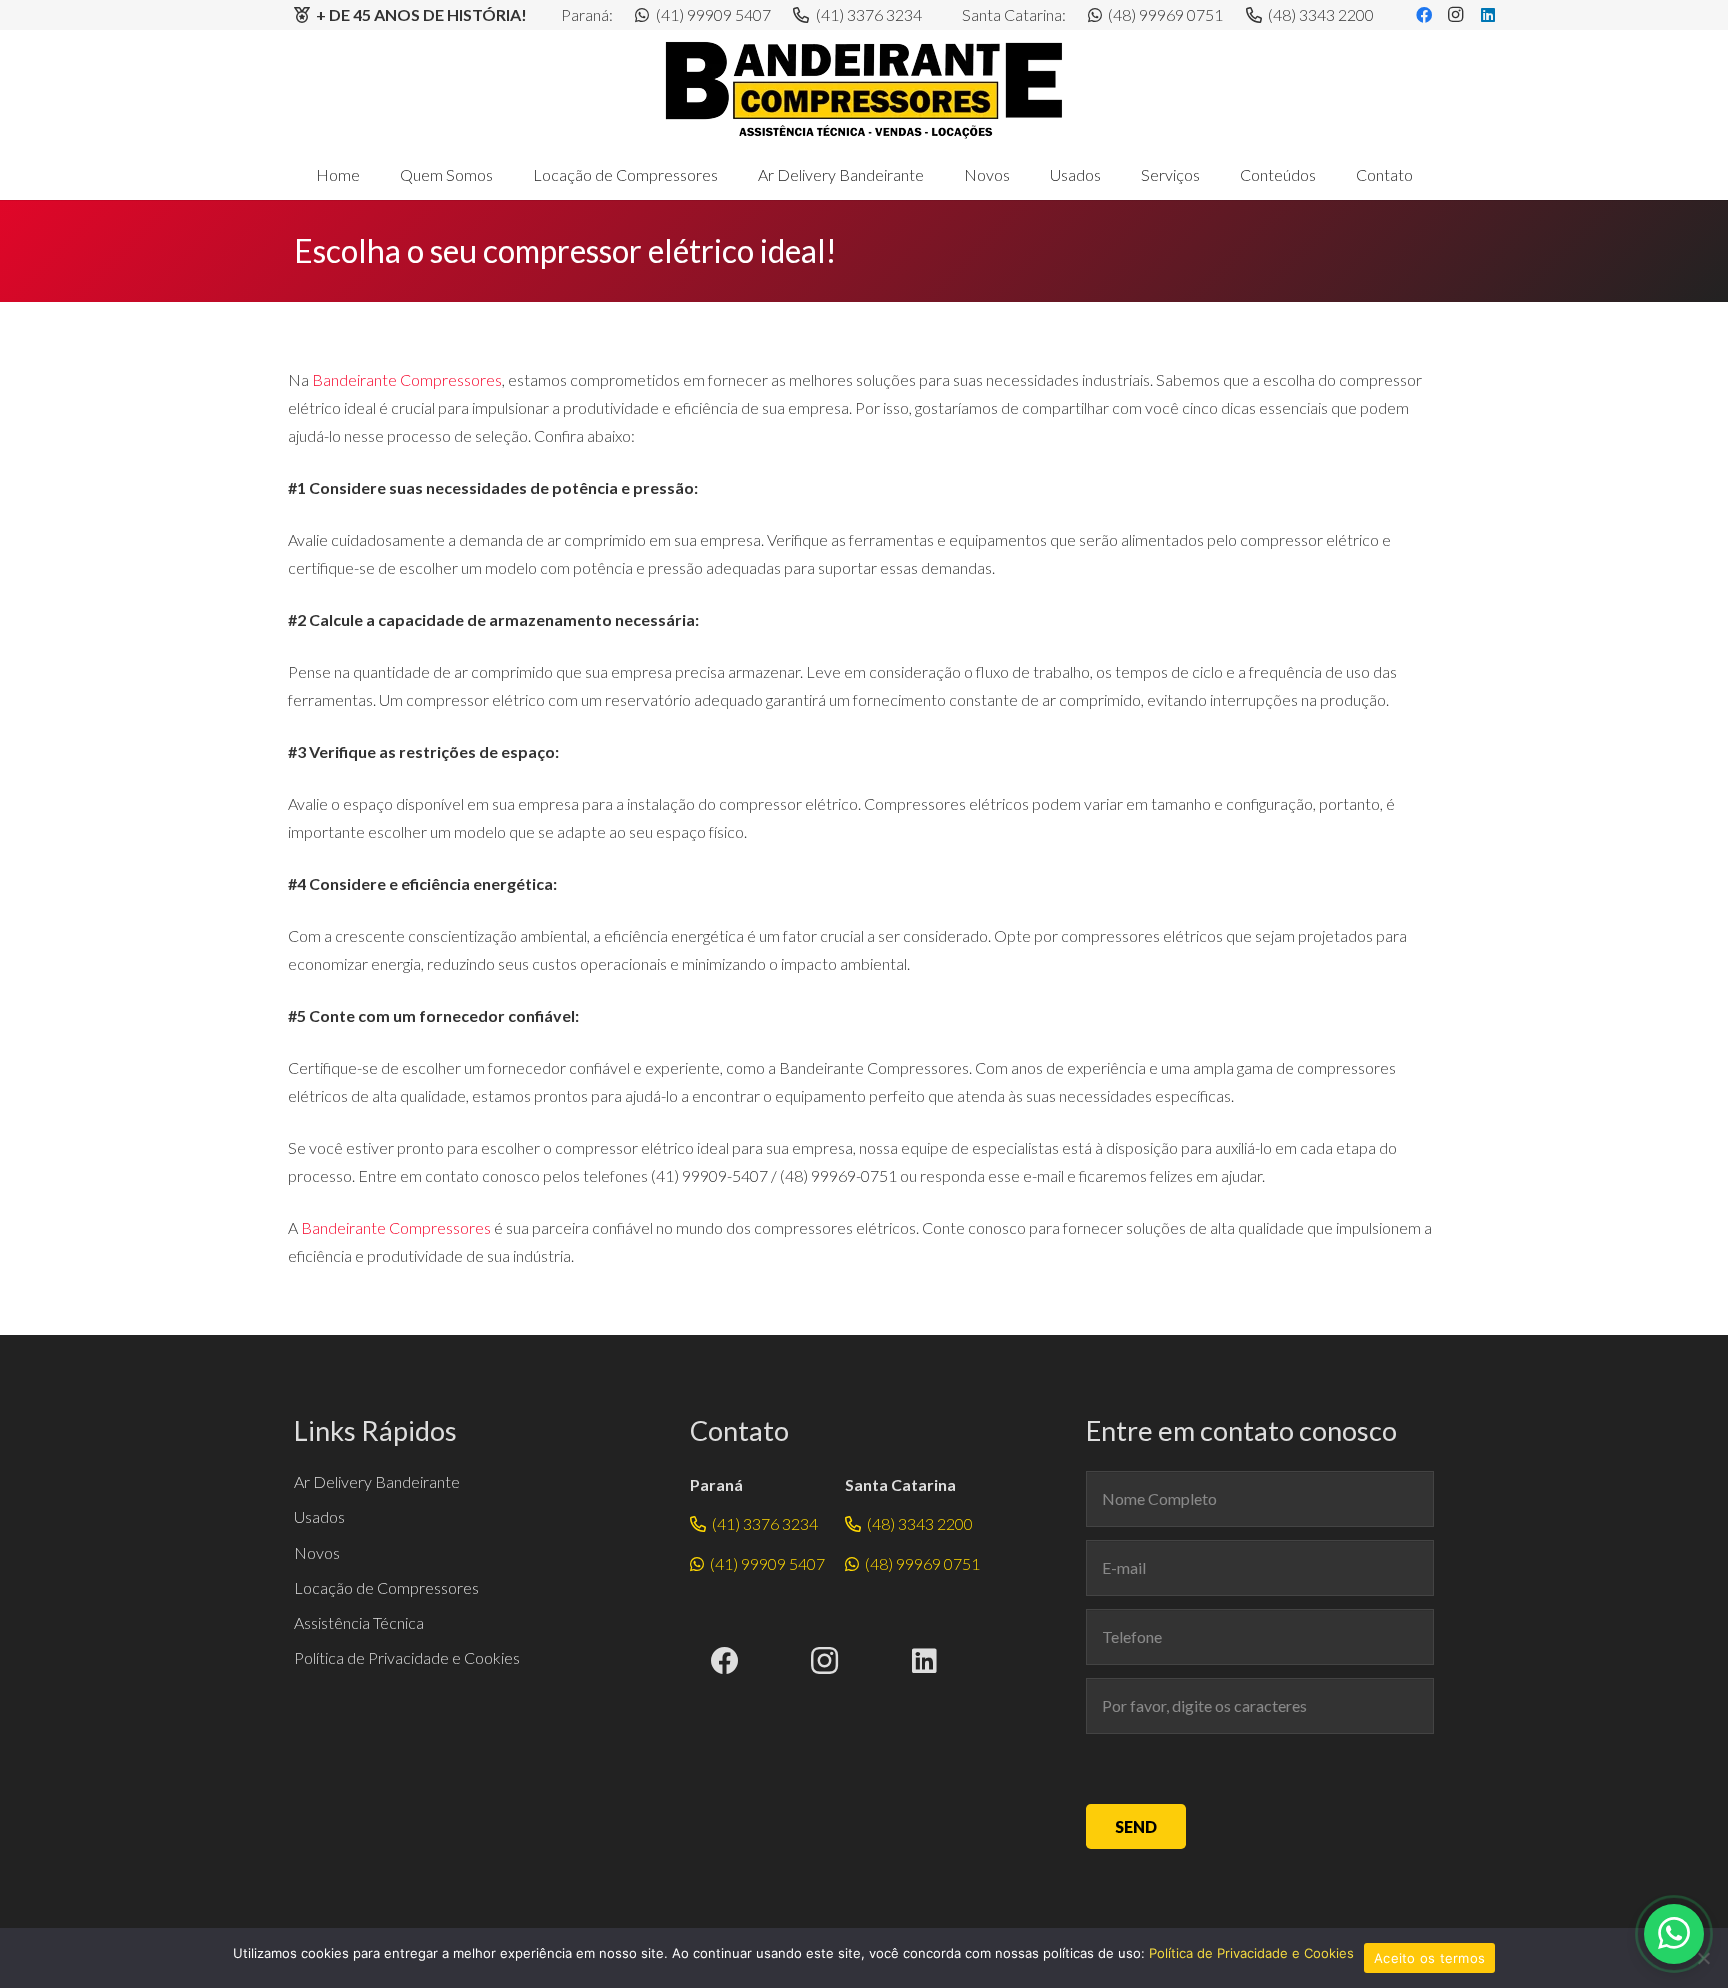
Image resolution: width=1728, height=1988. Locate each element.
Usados (319, 1516)
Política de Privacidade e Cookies (407, 1657)
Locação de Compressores (386, 1587)
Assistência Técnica (359, 1622)
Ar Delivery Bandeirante (377, 1481)
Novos (317, 1552)
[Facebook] (725, 1661)
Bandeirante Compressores (407, 379)
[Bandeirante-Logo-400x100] (864, 90)
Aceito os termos (1429, 1958)
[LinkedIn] (925, 1661)
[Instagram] (825, 1661)
